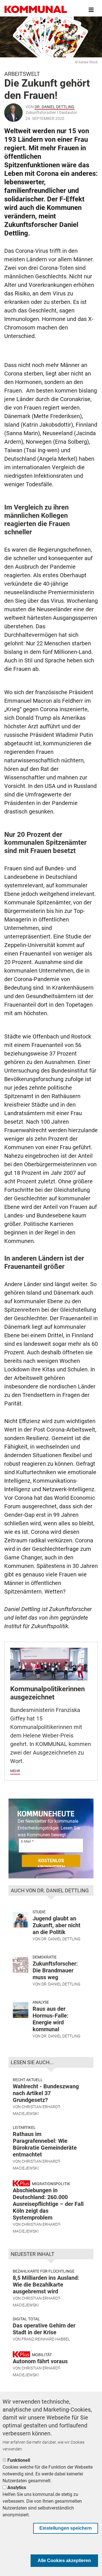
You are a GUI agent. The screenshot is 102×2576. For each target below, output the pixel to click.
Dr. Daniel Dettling (55, 107)
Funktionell (19, 2460)
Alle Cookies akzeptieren (64, 2561)
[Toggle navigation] (91, 10)
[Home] (36, 10)
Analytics (17, 2488)
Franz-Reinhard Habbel (46, 2339)
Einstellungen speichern (66, 2528)
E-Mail (26, 1841)
